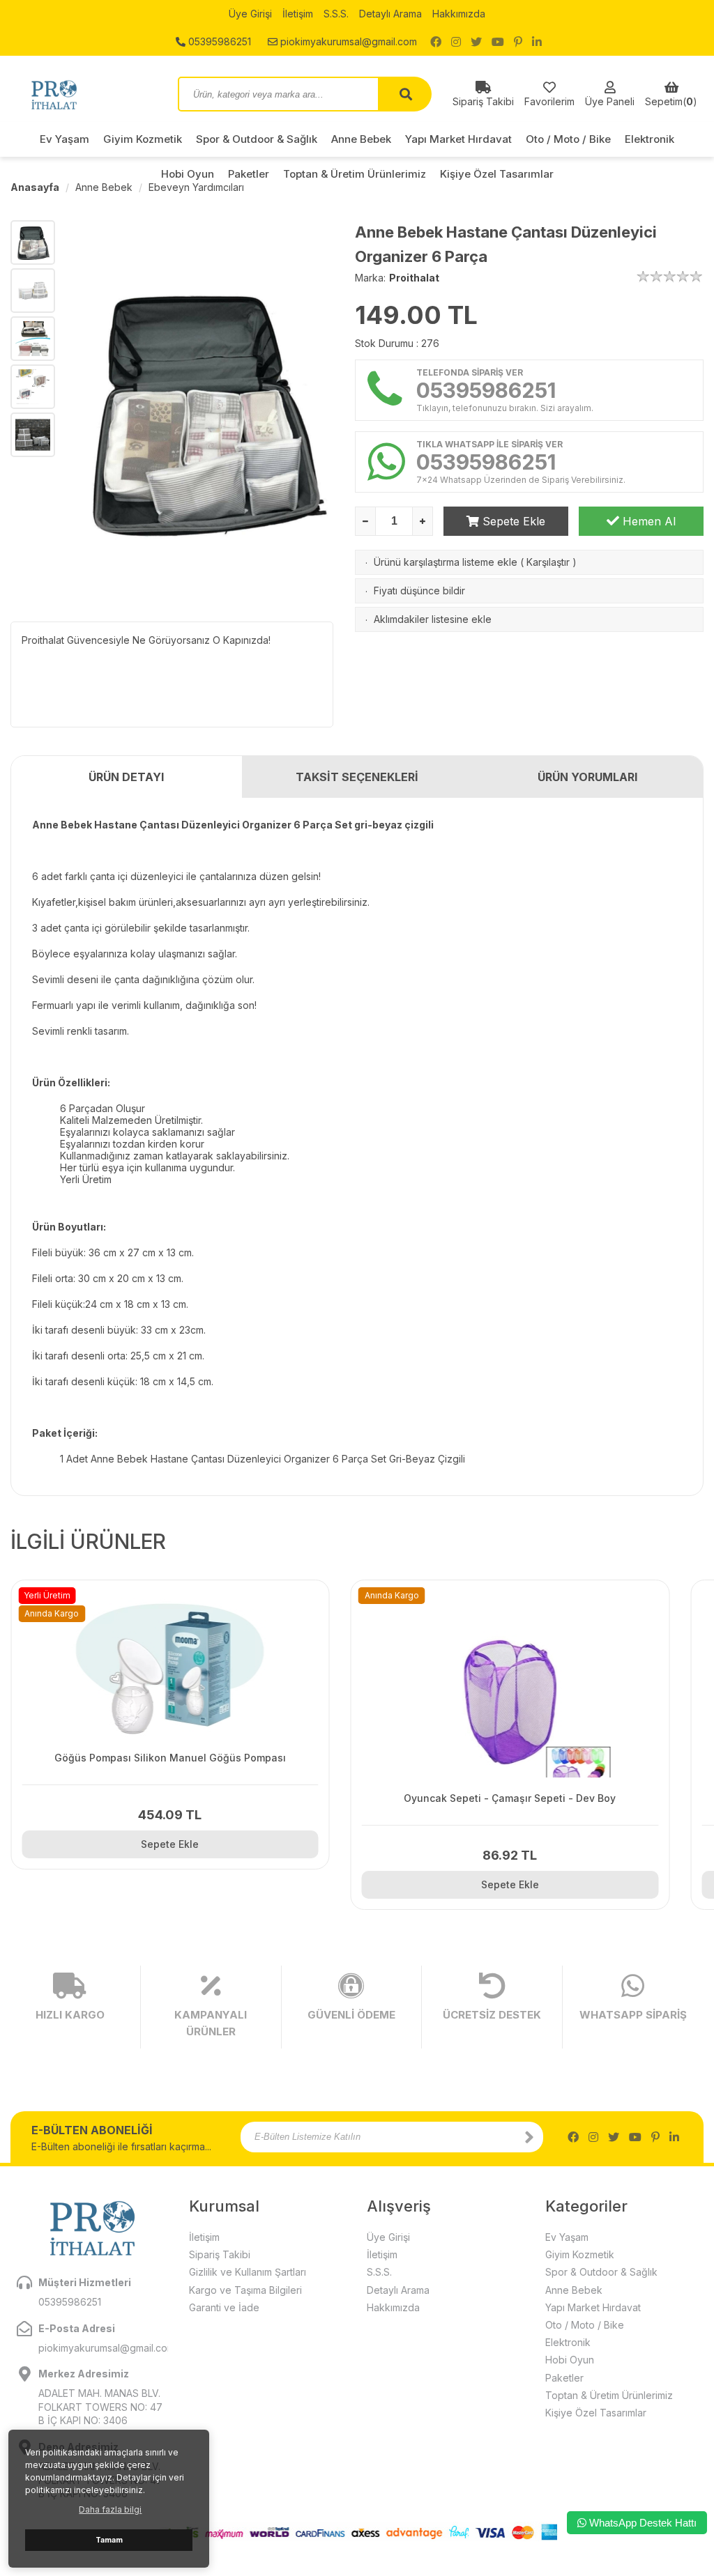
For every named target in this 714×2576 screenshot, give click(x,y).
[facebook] (436, 42)
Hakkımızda (459, 14)
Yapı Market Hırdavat (458, 139)
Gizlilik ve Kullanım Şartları (248, 2272)
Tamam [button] (109, 2540)
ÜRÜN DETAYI (126, 777)
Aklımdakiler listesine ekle (433, 619)
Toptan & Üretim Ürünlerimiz (609, 2395)
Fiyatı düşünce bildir (419, 591)
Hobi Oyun (570, 2360)
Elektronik (650, 139)
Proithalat (414, 278)
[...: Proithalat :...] (84, 94)
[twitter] (476, 42)
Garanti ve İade (224, 2307)
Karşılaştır (548, 562)
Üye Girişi (250, 14)
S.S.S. (336, 14)
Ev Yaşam (64, 139)
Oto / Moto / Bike (568, 139)
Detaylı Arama (390, 14)
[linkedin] (537, 42)
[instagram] (456, 42)
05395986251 (218, 41)
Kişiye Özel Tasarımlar (596, 2413)
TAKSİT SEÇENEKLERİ (357, 777)
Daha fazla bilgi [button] (110, 2509)
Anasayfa (35, 187)
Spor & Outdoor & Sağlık (257, 139)
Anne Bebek (361, 139)
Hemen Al (647, 521)
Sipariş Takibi (220, 2254)
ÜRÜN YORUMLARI (587, 777)
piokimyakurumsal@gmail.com (347, 41)
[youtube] (498, 42)
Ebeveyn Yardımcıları (196, 187)
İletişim (298, 14)
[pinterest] (518, 42)
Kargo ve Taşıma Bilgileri (245, 2290)
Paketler (564, 2378)
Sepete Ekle (512, 521)
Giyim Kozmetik (143, 139)
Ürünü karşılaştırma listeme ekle (446, 562)
